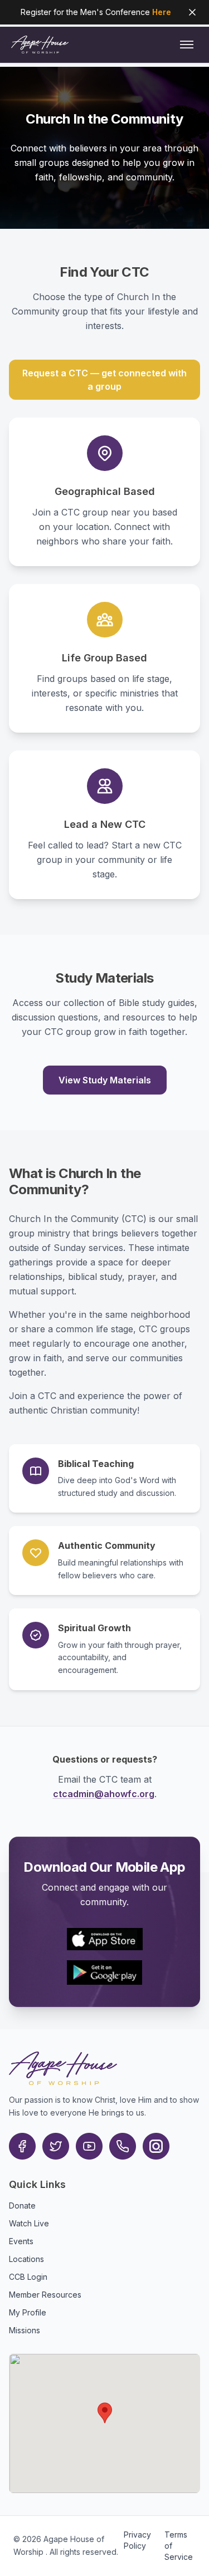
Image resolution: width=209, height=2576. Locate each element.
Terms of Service (179, 2546)
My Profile (28, 2312)
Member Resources (45, 2295)
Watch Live (29, 2223)
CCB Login (28, 2277)
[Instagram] (156, 2146)
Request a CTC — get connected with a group (104, 380)
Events (21, 2241)
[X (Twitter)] (56, 2146)
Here (162, 12)
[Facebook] (22, 2146)
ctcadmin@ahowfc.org (104, 1794)
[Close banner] (192, 12)
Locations (26, 2259)
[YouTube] (89, 2146)
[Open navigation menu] (187, 45)
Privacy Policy (137, 2540)
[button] (105, 2413)
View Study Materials (105, 1080)
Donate (22, 2205)
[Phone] (123, 2146)
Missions (25, 2330)
